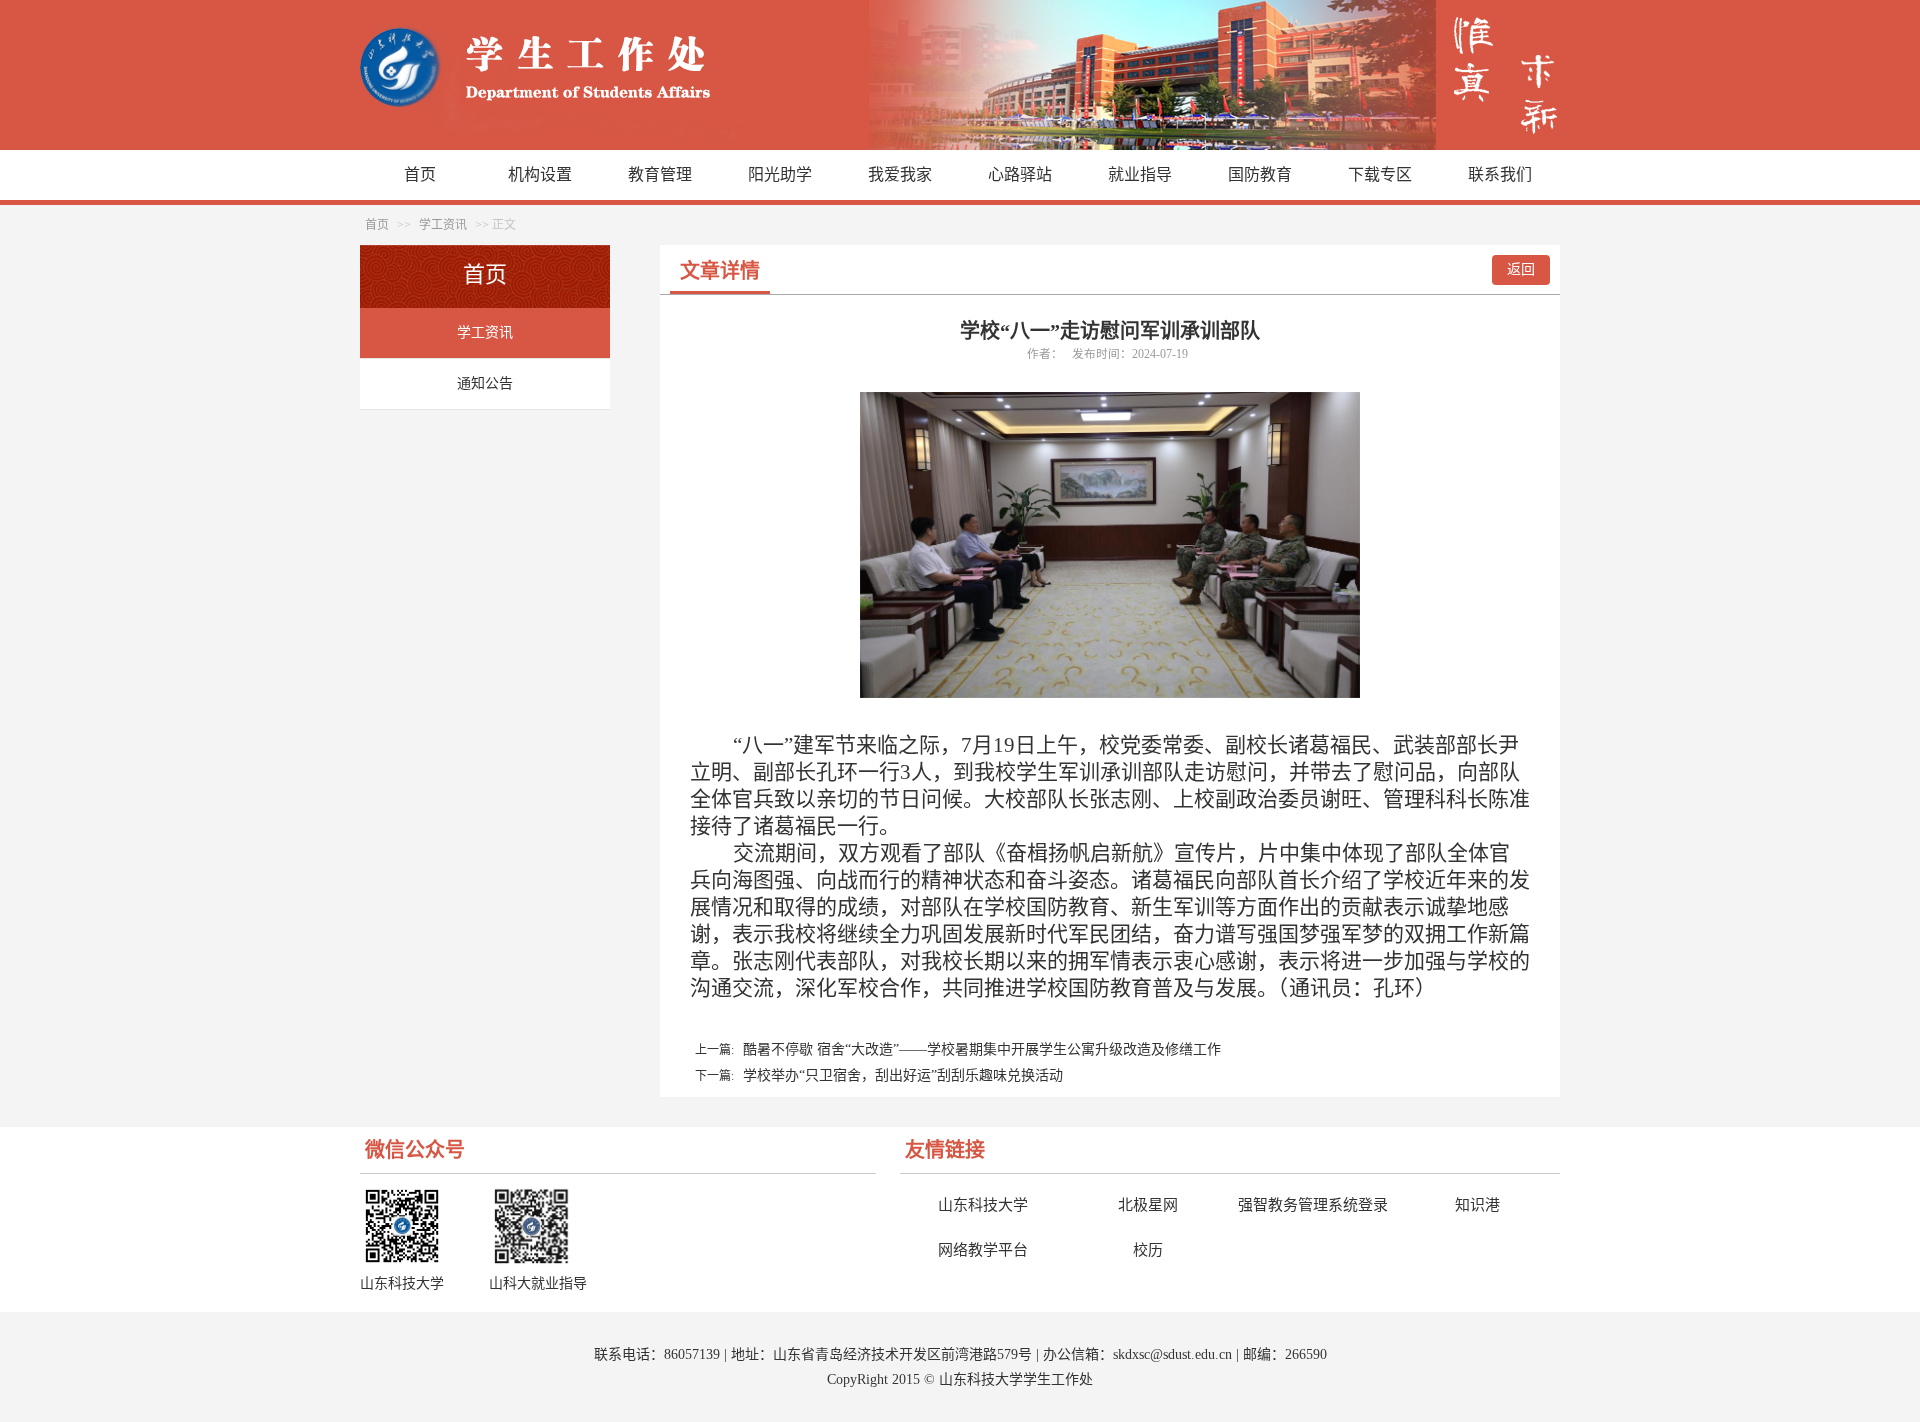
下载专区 (1380, 174)
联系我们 (1500, 174)
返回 (1521, 269)
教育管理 (660, 174)
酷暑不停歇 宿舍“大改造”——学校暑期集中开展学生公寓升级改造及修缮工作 (982, 1049)
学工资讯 (443, 225)
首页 (420, 174)
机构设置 (540, 174)
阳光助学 (780, 174)
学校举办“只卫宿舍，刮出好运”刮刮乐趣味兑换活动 (903, 1075)
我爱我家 (900, 174)
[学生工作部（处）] (960, 145)
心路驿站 (1020, 174)
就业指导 (1140, 174)
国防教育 (1260, 174)
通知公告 (485, 383)
